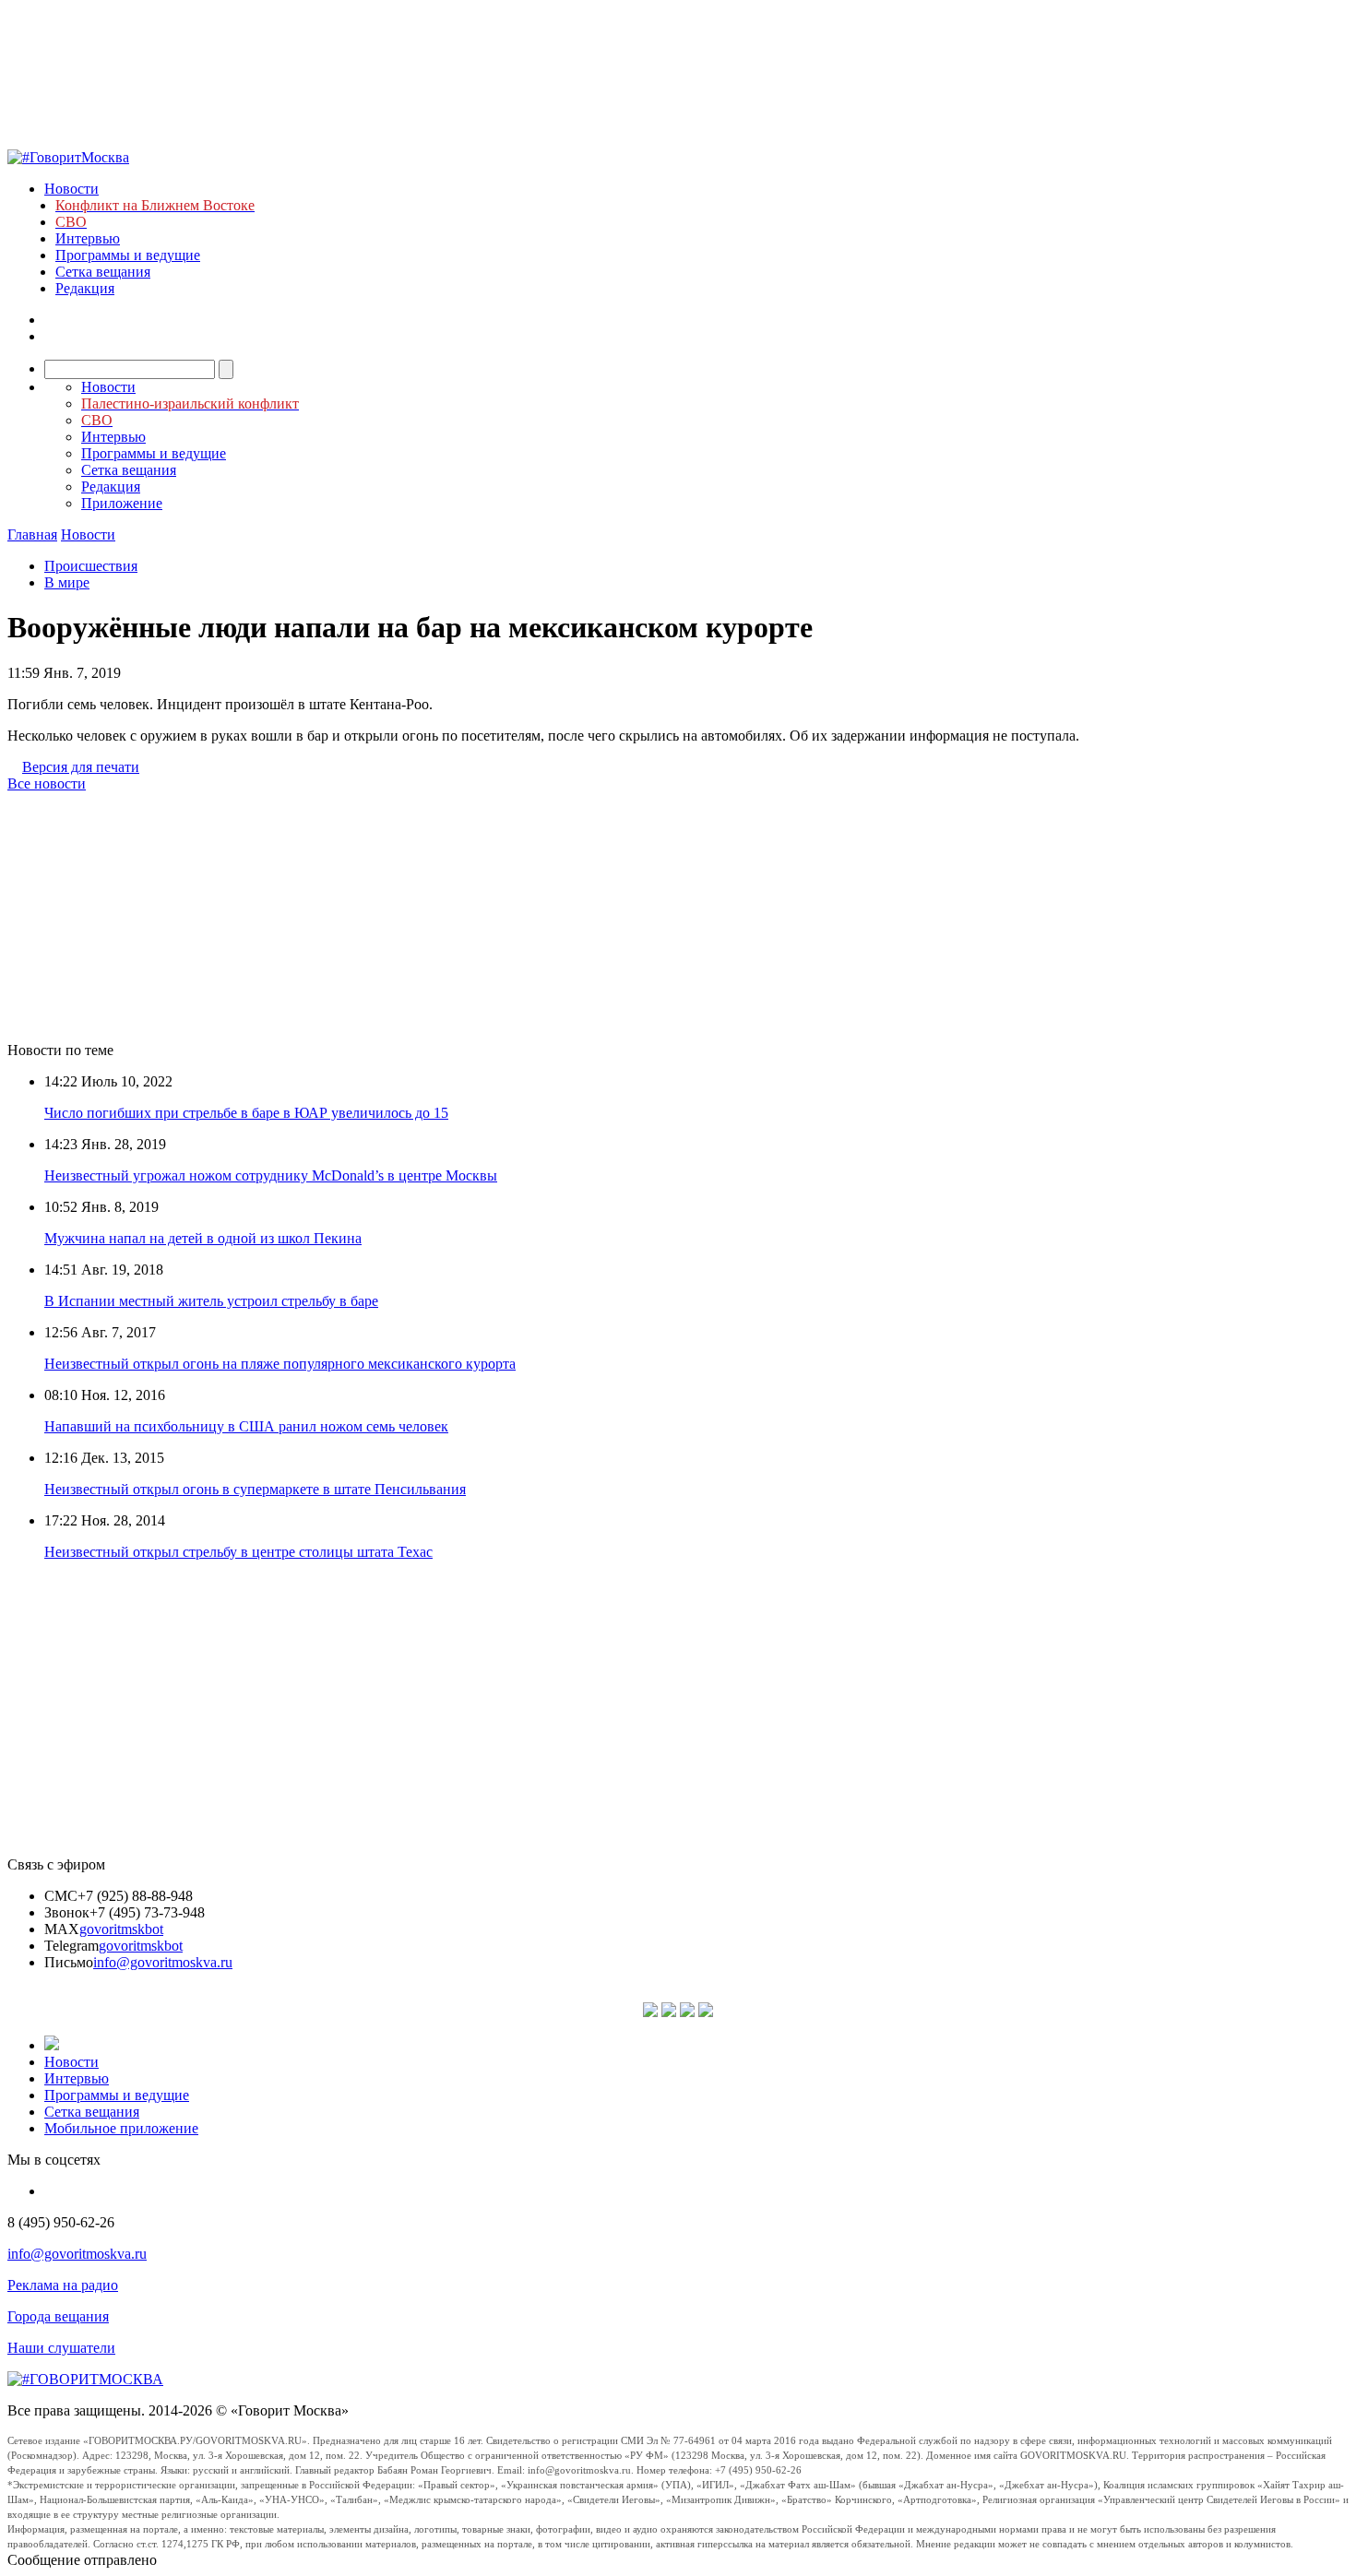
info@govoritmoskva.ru (163, 1962)
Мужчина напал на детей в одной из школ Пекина (203, 1238)
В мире (67, 582)
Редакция (85, 288)
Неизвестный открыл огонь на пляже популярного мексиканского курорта (280, 1364)
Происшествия (91, 566)
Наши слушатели (61, 2348)
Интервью (88, 238)
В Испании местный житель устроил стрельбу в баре (211, 1301)
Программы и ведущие (128, 255)
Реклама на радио (63, 2285)
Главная (32, 534)
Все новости (47, 783)
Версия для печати (81, 767)
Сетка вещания (103, 272)
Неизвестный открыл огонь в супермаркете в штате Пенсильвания (255, 1489)
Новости (71, 189)
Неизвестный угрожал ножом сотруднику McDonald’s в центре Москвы (271, 1175)
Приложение (122, 503)
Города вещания (58, 2316)
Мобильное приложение (121, 2128)
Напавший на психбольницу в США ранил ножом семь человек (246, 1426)
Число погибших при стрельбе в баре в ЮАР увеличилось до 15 (246, 1113)
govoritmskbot (121, 1929)
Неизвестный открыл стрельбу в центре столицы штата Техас (238, 1552)
